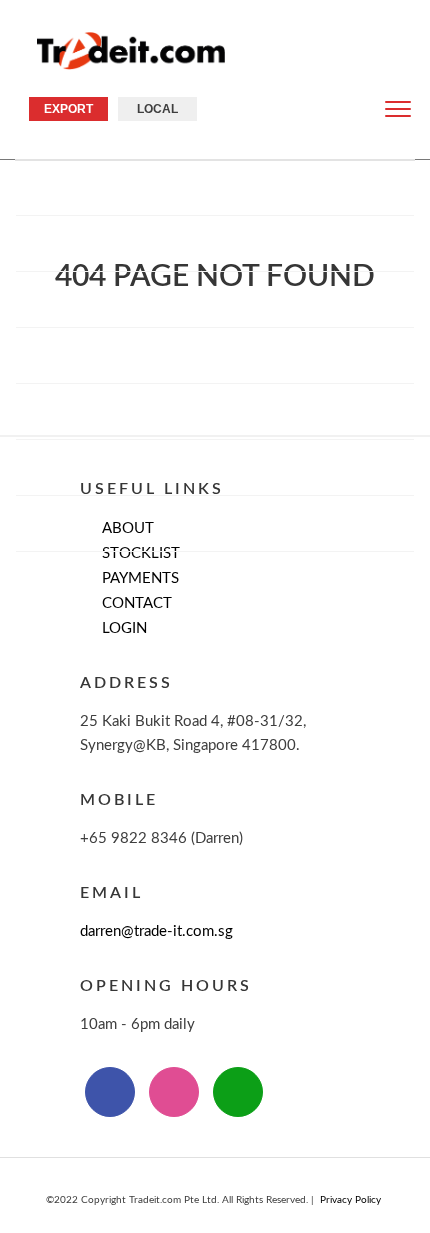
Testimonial (215, 467)
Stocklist (215, 299)
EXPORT (68, 109)
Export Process (215, 355)
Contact (215, 523)
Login (220, 579)
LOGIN (124, 628)
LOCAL (157, 109)
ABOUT (215, 243)
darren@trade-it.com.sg (156, 931)
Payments (215, 411)
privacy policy (350, 1200)
